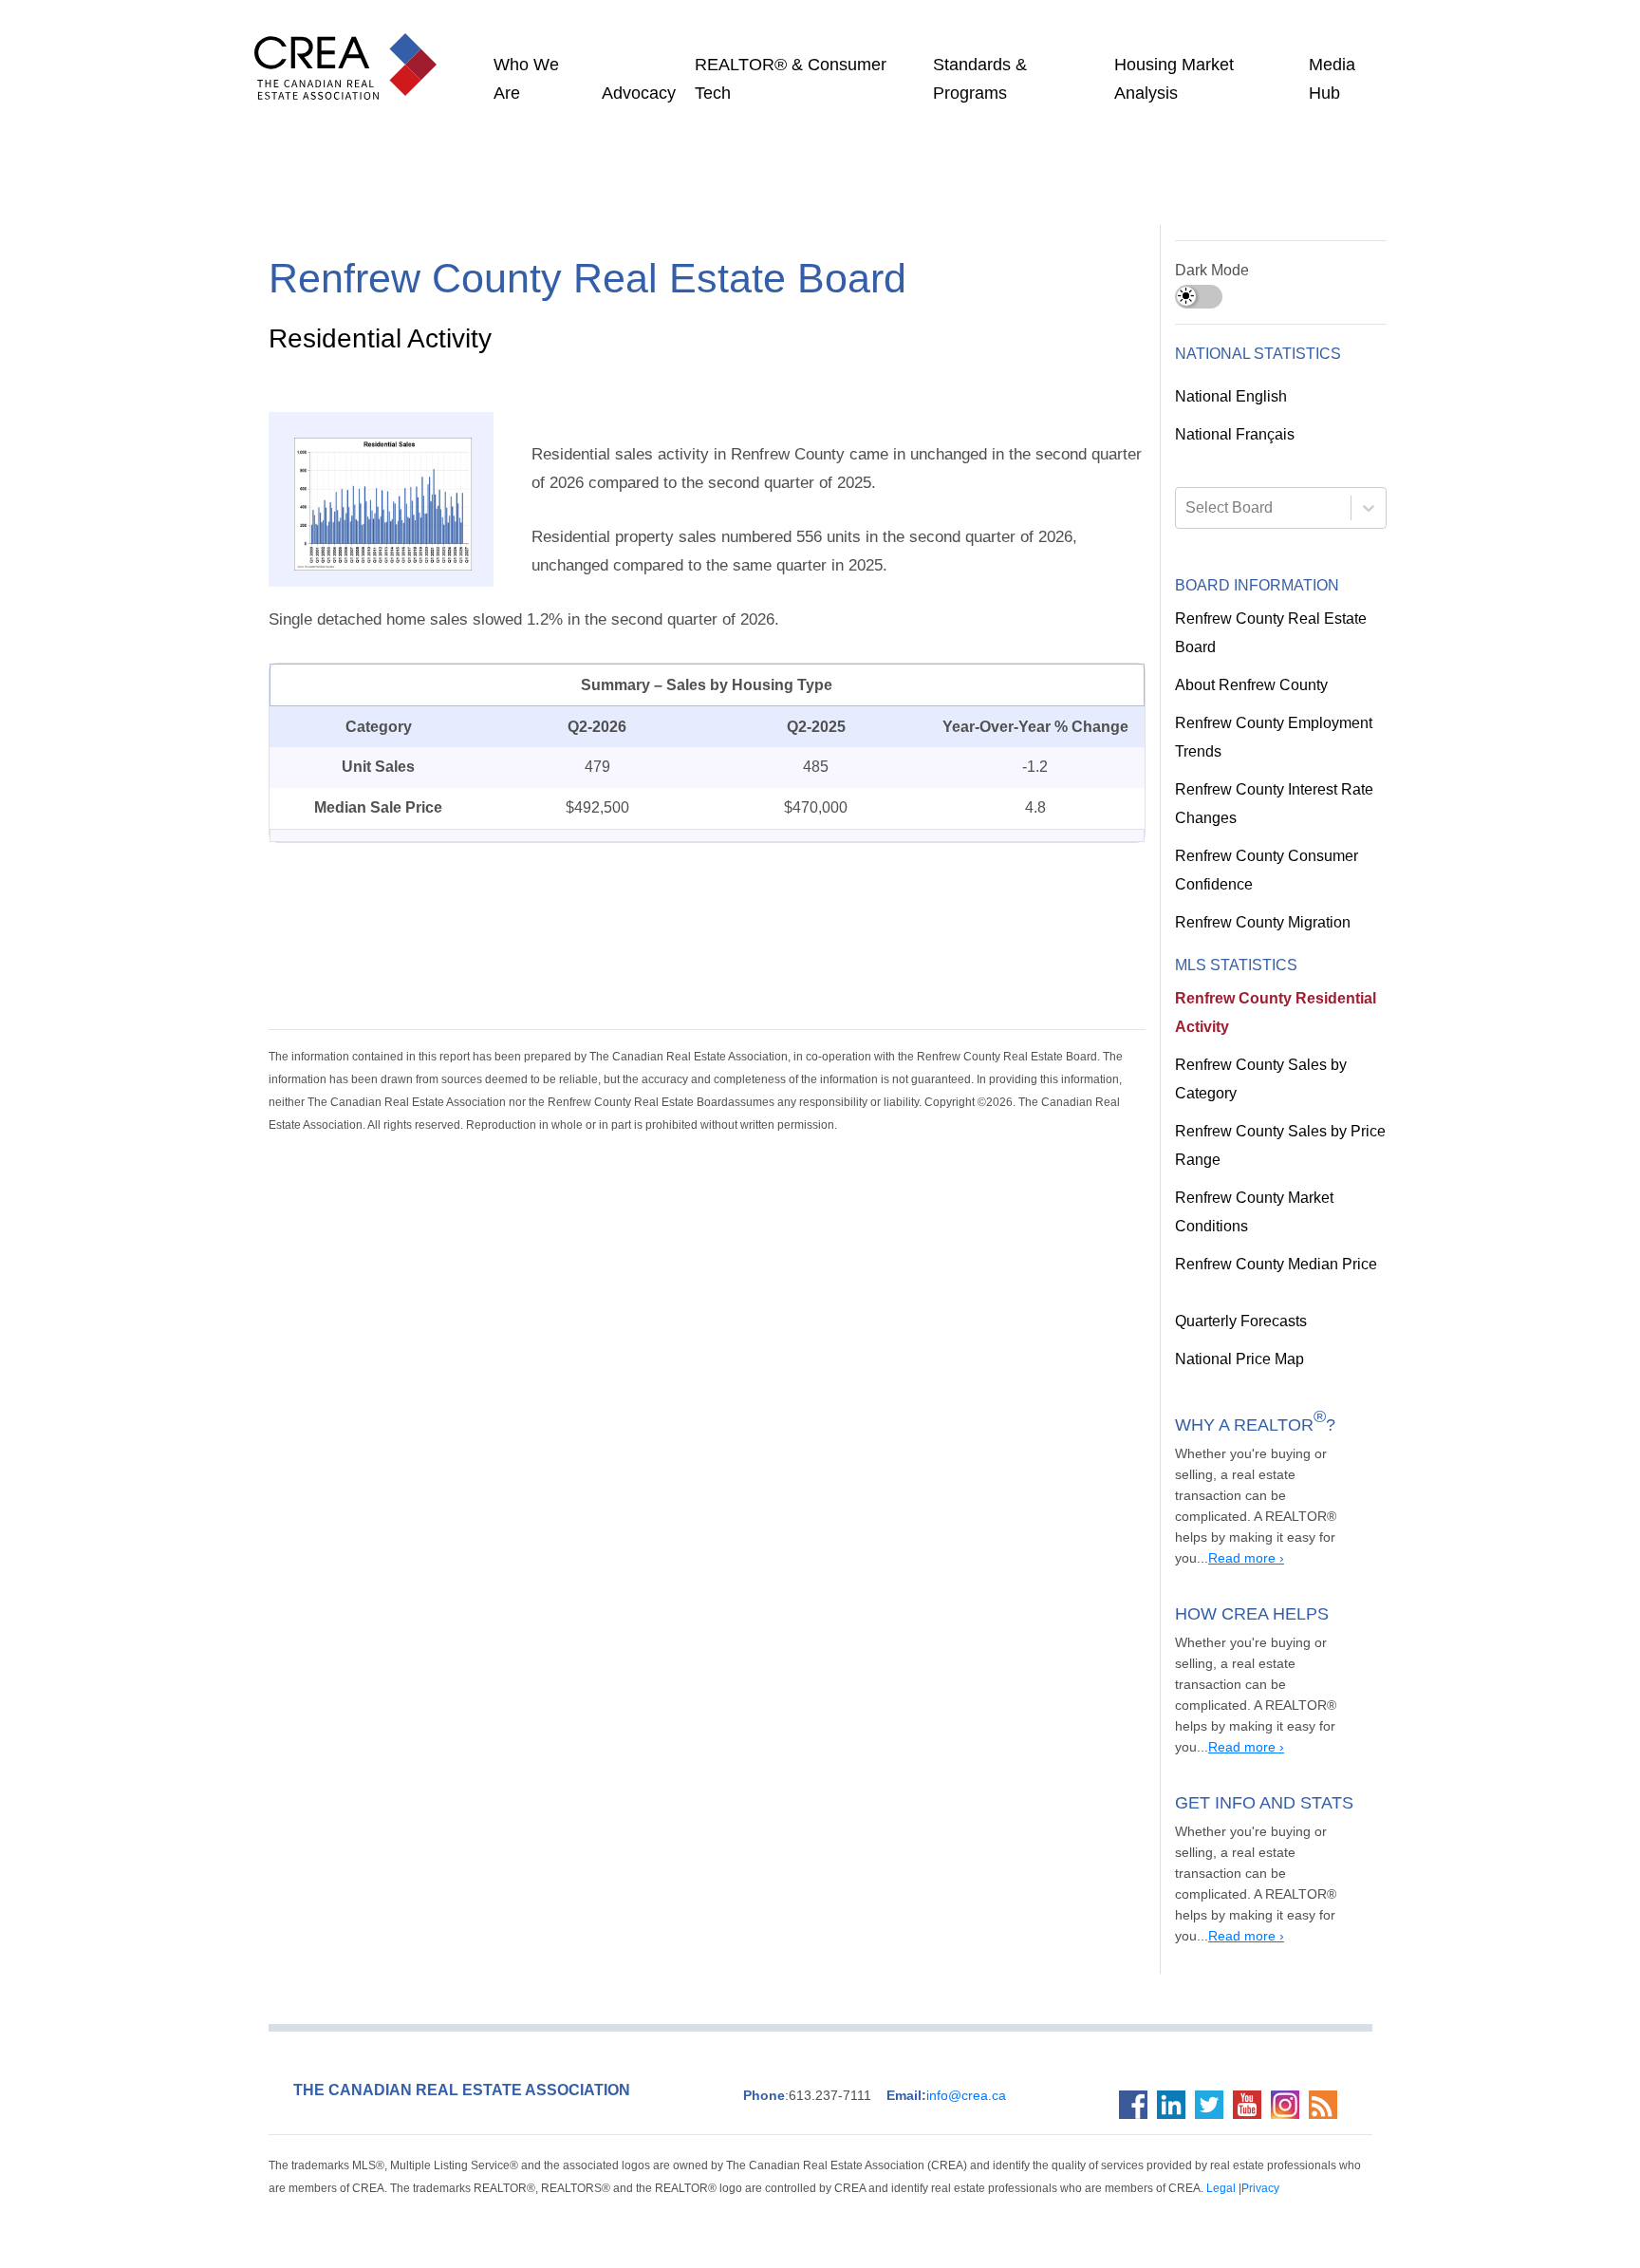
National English (1230, 397)
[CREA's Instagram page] (1290, 2042)
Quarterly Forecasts (1239, 1321)
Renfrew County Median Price (1270, 1265)
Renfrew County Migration (1261, 923)
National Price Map (1237, 1359)
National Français (1233, 435)
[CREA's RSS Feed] (1328, 2042)
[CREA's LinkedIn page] (1176, 2042)
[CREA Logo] (350, 47)
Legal (1033, 2125)
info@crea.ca (926, 2033)
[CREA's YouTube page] (1252, 2042)
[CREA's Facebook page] (1138, 2042)
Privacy (1069, 2125)
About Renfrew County (1249, 685)
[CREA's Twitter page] (1214, 2042)
